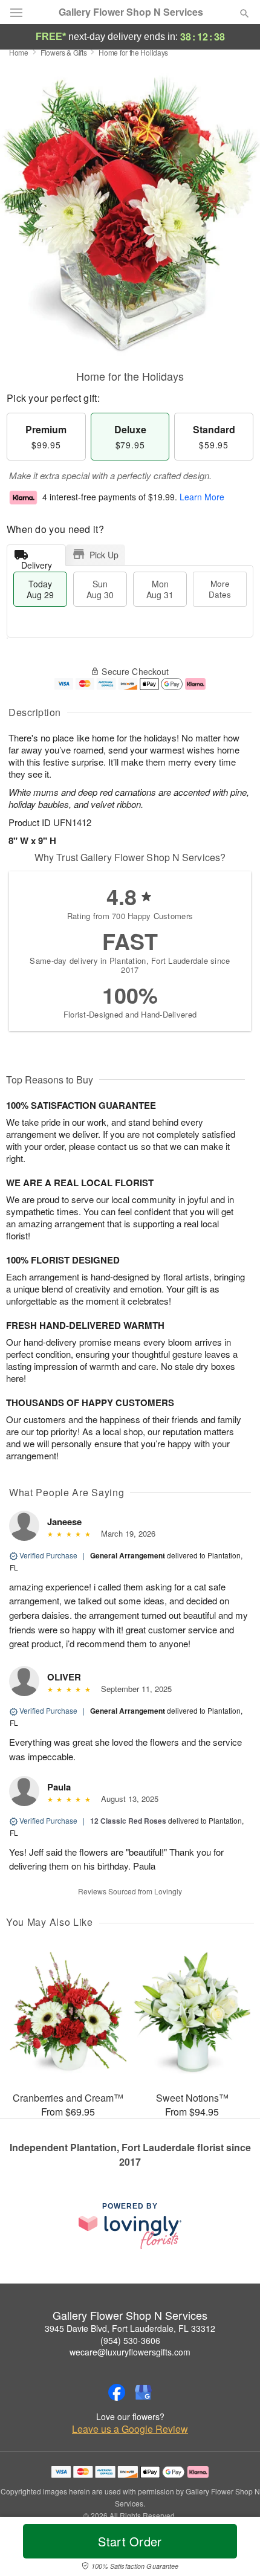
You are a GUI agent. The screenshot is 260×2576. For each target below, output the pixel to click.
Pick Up (104, 555)
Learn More (202, 497)
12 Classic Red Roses (128, 1821)
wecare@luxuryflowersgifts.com (130, 2352)
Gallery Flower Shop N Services (131, 12)
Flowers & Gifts (64, 52)
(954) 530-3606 (130, 2340)
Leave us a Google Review (130, 2429)
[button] (234, 2549)
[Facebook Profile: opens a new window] (117, 2392)
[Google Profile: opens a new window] (143, 2392)
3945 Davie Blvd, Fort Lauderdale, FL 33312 (130, 2328)
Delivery (37, 562)
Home (19, 52)
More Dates (220, 589)
